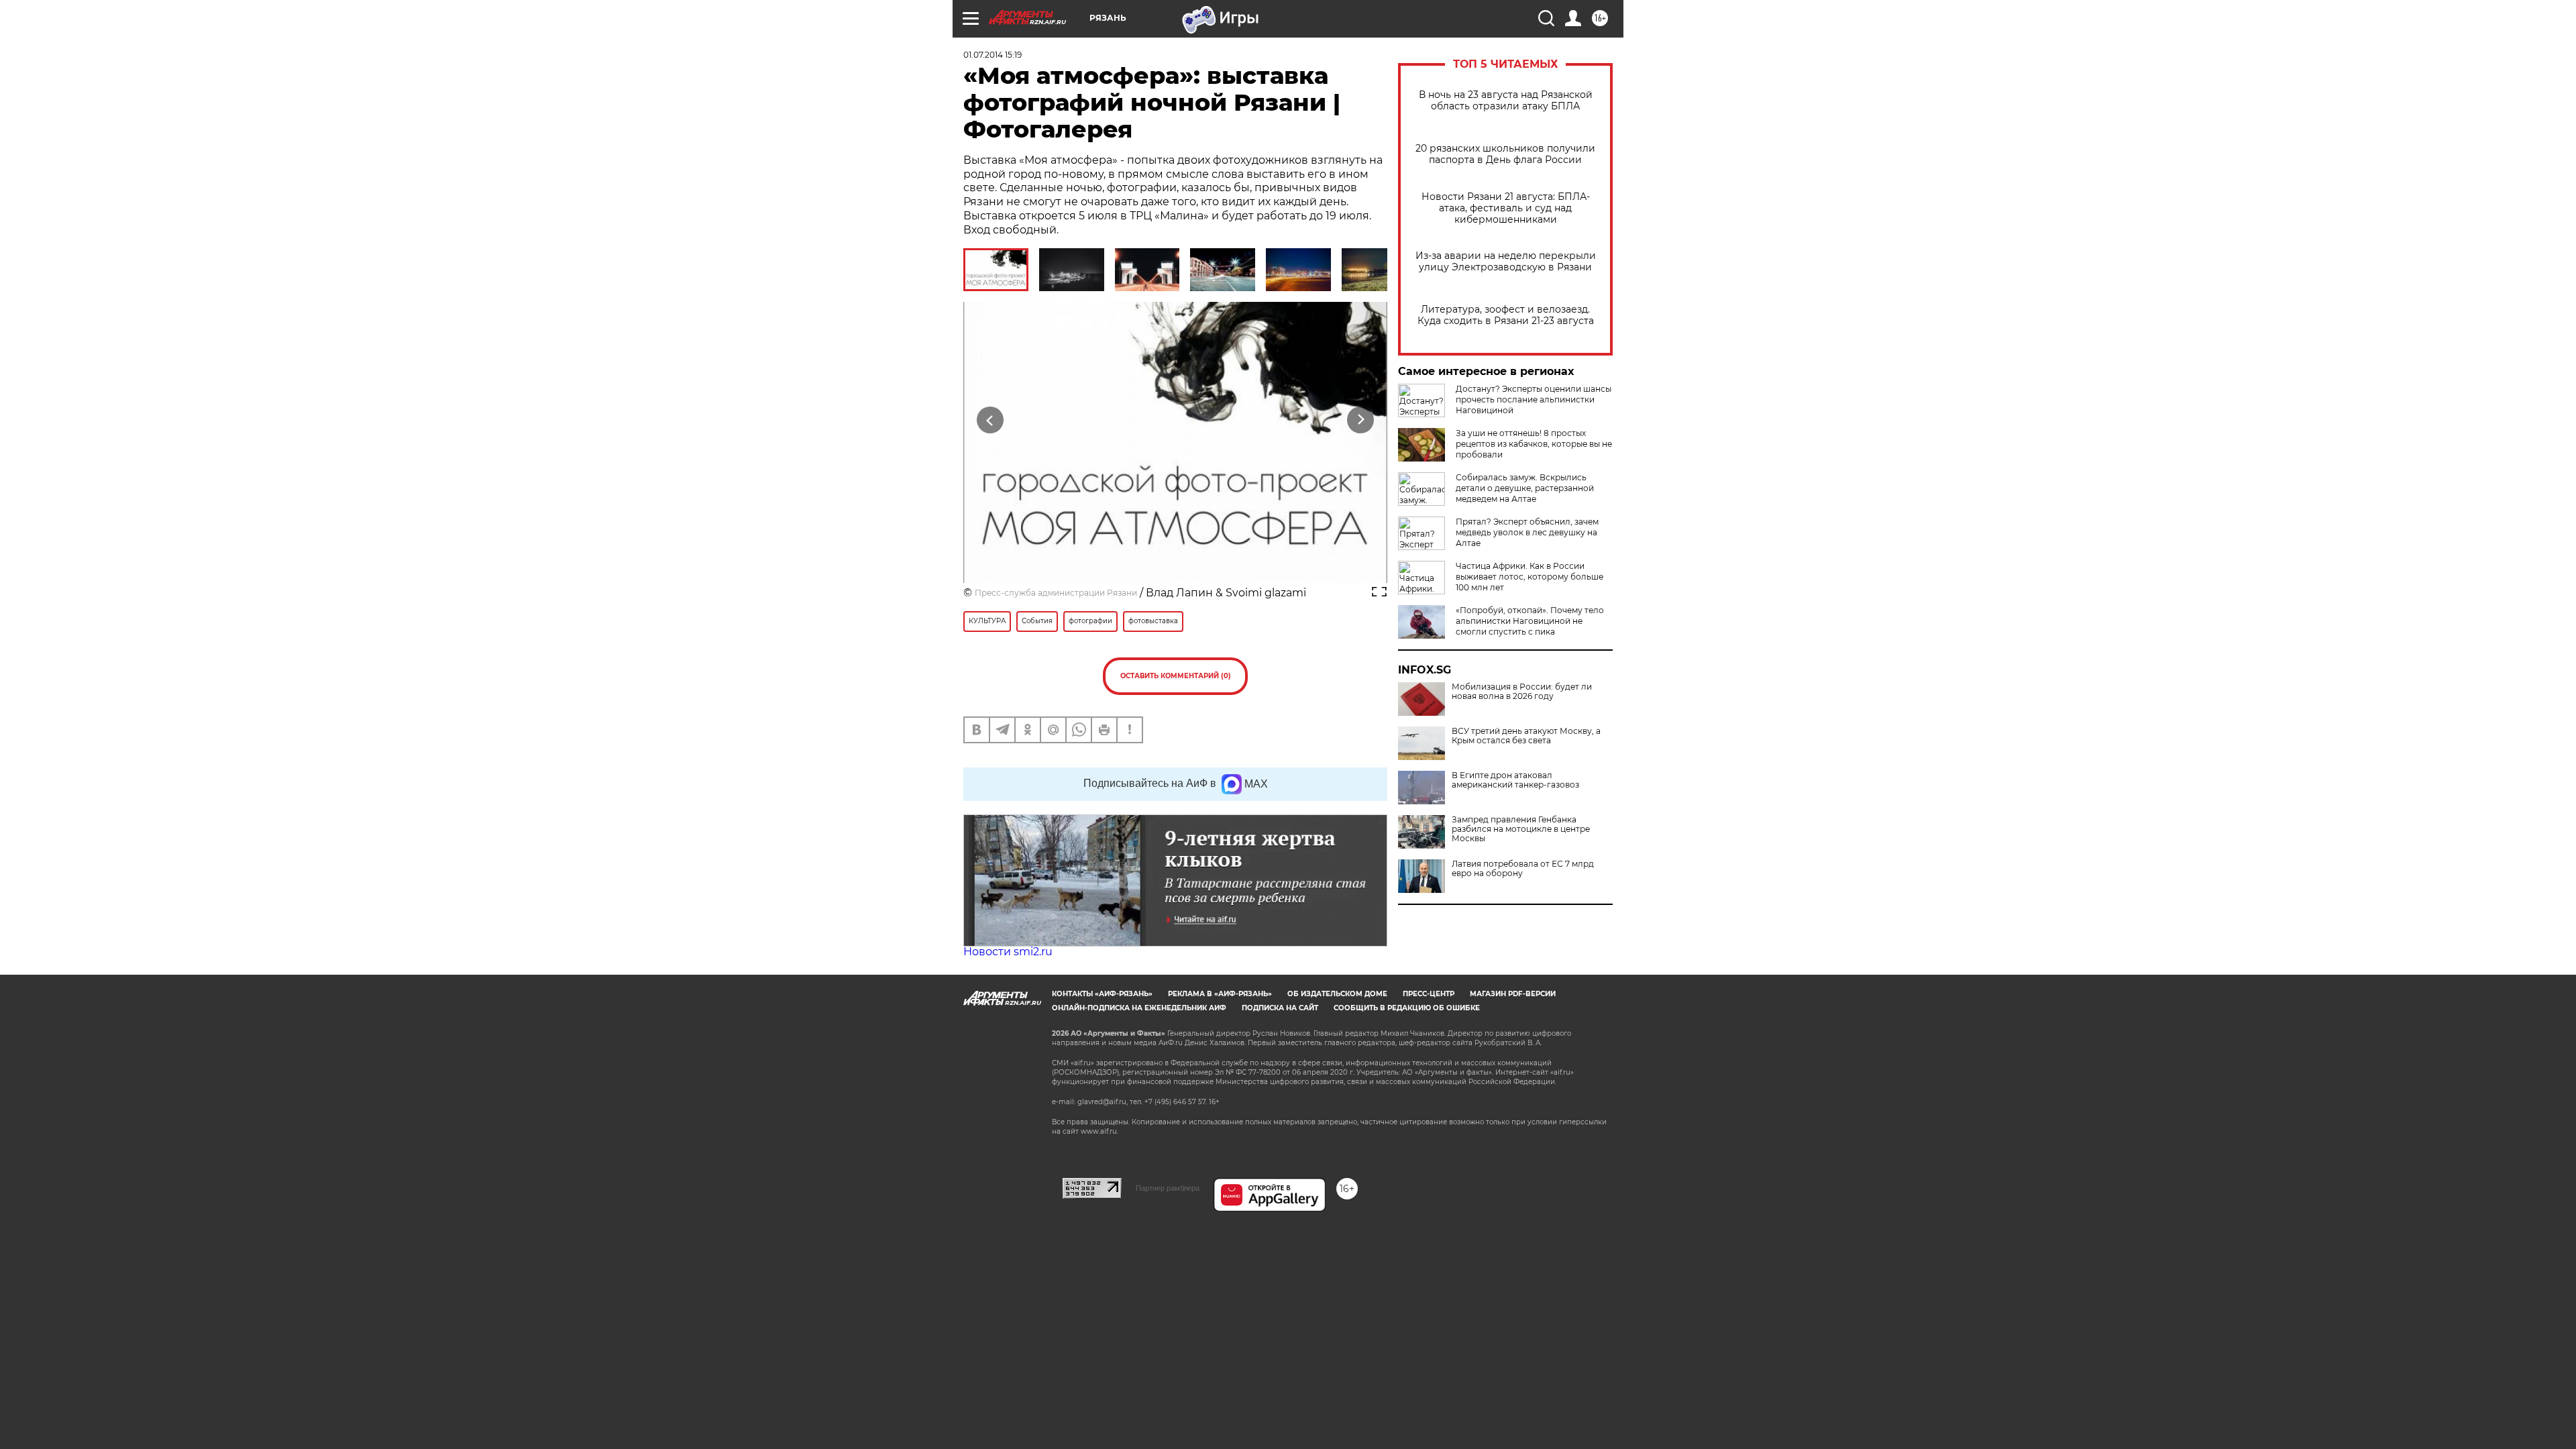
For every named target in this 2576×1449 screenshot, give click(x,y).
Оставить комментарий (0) (1176, 676)
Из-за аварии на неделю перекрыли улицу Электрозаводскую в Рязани (1506, 262)
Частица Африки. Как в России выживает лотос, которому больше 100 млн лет (1529, 577)
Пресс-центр (1429, 994)
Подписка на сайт (1280, 1008)
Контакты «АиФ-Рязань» (1102, 994)
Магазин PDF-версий (1513, 994)
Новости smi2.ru (1008, 952)
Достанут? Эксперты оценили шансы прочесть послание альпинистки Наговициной (1534, 399)
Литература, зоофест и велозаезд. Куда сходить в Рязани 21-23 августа (1506, 315)
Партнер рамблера (1168, 1188)
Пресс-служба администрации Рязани (1056, 593)
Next (1361, 420)
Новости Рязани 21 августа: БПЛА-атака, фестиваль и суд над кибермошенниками (1506, 208)
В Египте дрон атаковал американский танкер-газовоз (1515, 780)
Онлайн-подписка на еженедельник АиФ (1139, 1008)
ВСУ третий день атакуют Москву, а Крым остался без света (1526, 736)
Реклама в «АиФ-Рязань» (1220, 994)
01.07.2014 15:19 (992, 55)
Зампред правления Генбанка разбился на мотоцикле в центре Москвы (1521, 829)
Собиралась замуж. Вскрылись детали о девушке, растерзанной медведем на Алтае (1525, 488)
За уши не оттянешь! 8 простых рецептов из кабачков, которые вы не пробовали (1534, 444)
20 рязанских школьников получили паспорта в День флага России (1505, 154)
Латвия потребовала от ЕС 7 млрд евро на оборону (1523, 869)
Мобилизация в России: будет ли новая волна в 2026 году (1522, 692)
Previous (990, 420)
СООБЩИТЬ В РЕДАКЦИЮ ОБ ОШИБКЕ (1407, 1008)
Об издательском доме (1337, 994)
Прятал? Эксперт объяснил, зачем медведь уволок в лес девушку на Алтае (1527, 532)
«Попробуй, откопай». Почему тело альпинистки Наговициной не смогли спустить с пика (1530, 621)
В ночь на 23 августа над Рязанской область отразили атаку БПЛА (1506, 101)
